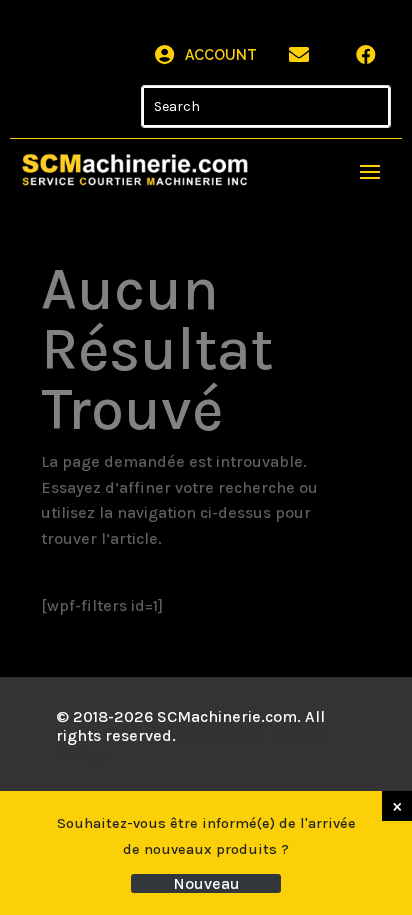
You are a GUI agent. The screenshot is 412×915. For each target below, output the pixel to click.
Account (221, 55)
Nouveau (206, 883)
